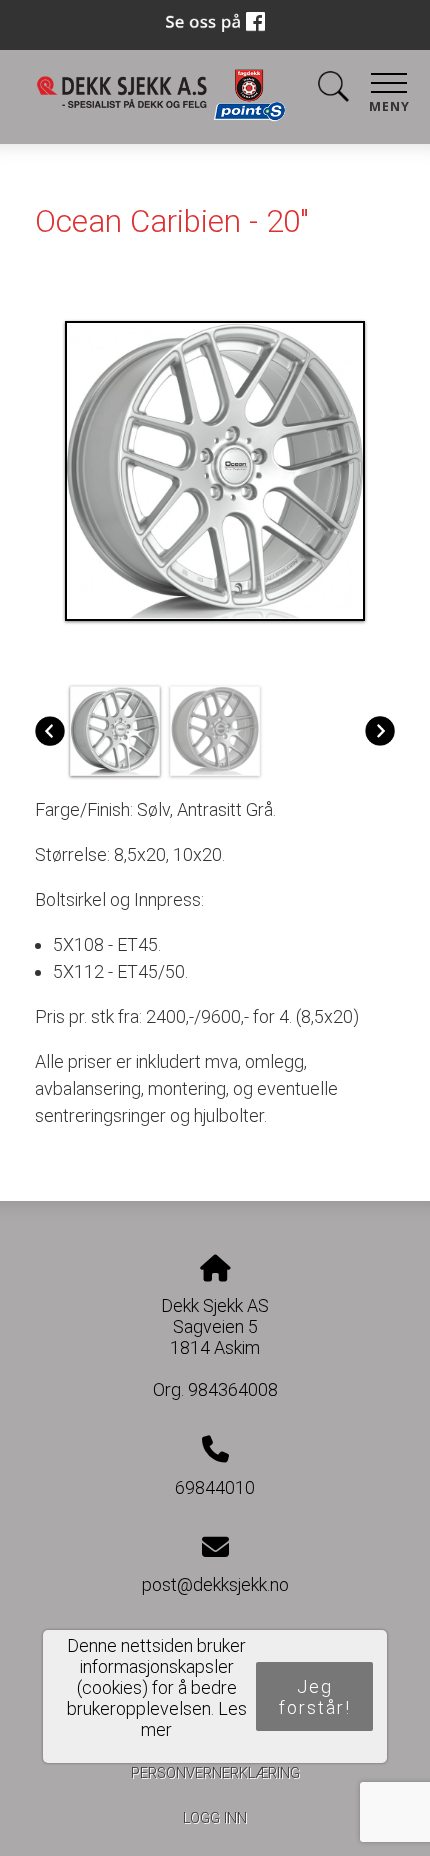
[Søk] (333, 90)
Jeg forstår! (315, 1697)
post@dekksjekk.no (215, 1584)
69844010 (215, 1487)
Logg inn (215, 1818)
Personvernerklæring (215, 1773)
